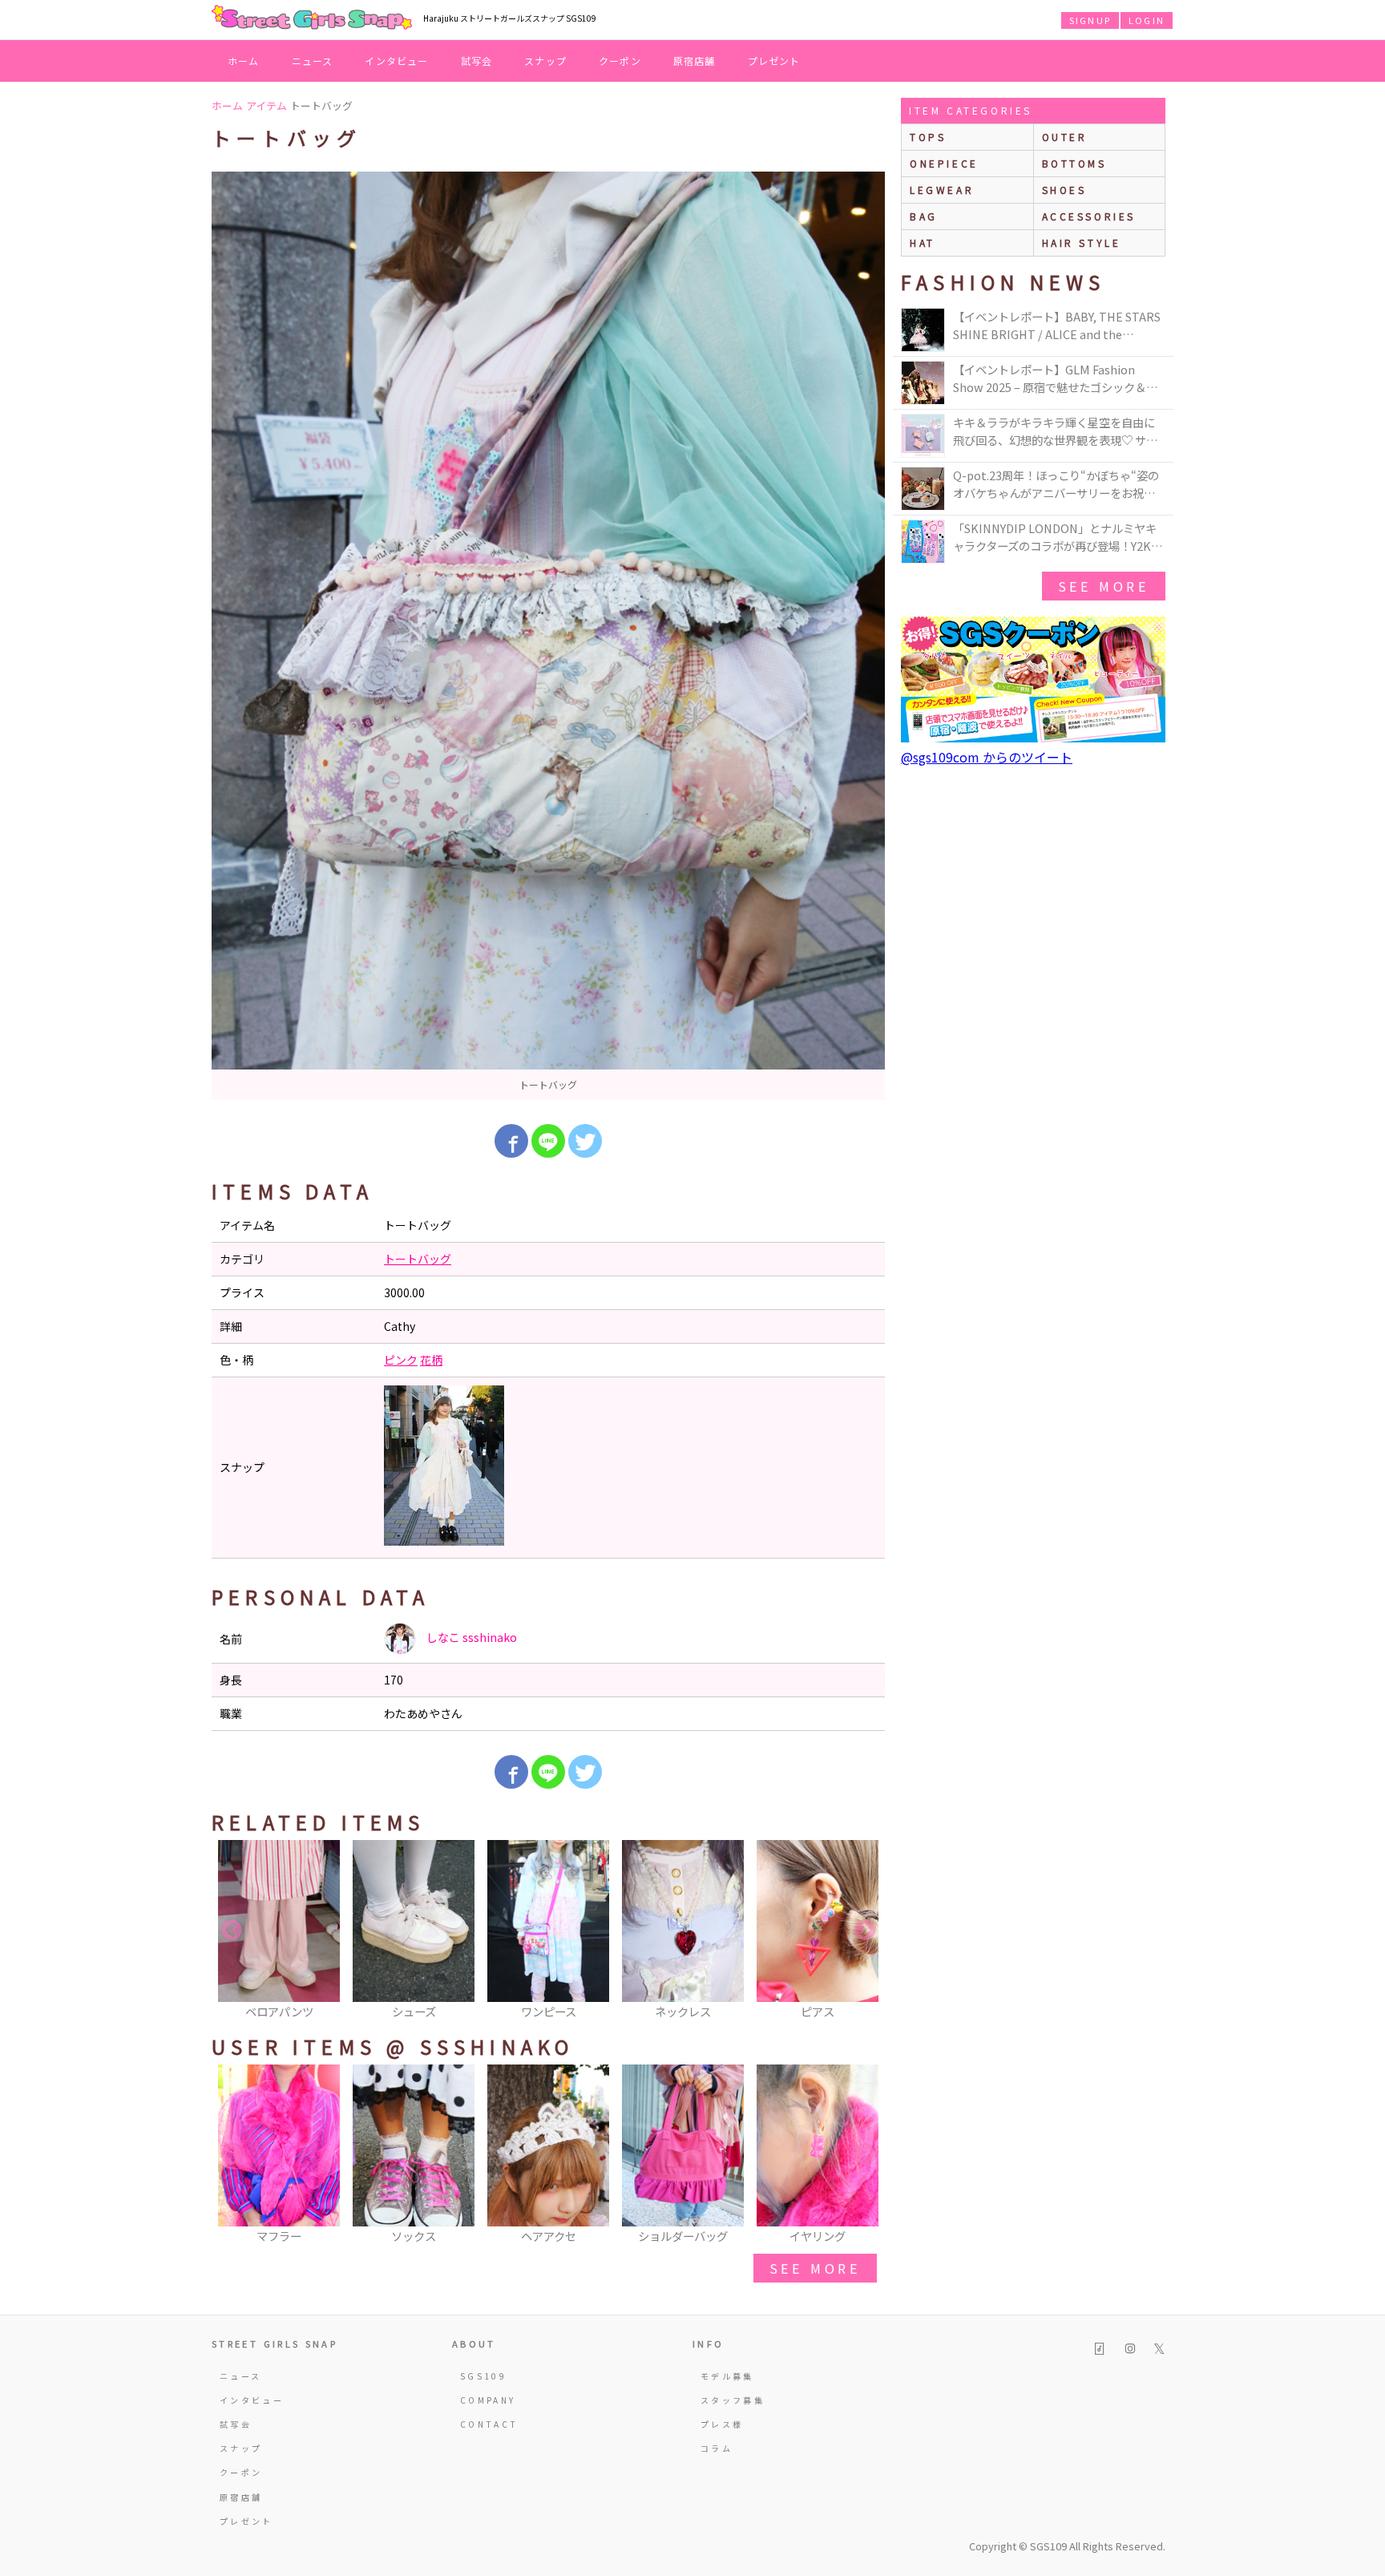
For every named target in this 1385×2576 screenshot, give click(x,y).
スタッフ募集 (733, 2400)
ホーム (244, 61)
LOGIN (1147, 20)
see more (815, 2268)
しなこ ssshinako (470, 1637)
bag (924, 216)
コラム (717, 2448)
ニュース (313, 61)
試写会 (477, 61)
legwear (942, 190)
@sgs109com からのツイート (987, 757)
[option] (548, 636)
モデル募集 (727, 2376)
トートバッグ (418, 1259)
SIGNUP (1090, 20)
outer (1065, 137)
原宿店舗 (695, 61)
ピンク (401, 1360)
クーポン (620, 61)
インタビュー (396, 61)
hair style (1082, 243)
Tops (928, 137)
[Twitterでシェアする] (585, 1141)
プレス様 (722, 2424)
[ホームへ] (312, 18)
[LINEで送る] (548, 1141)
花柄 (431, 1360)
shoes (1064, 190)
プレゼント (774, 61)
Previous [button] (232, 1931)
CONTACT (489, 2424)
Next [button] (865, 1931)
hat (923, 243)
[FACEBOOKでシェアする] (511, 1141)
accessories (1089, 216)
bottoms (1074, 163)
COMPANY (488, 2400)
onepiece (944, 163)
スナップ (545, 61)
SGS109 (483, 2376)
